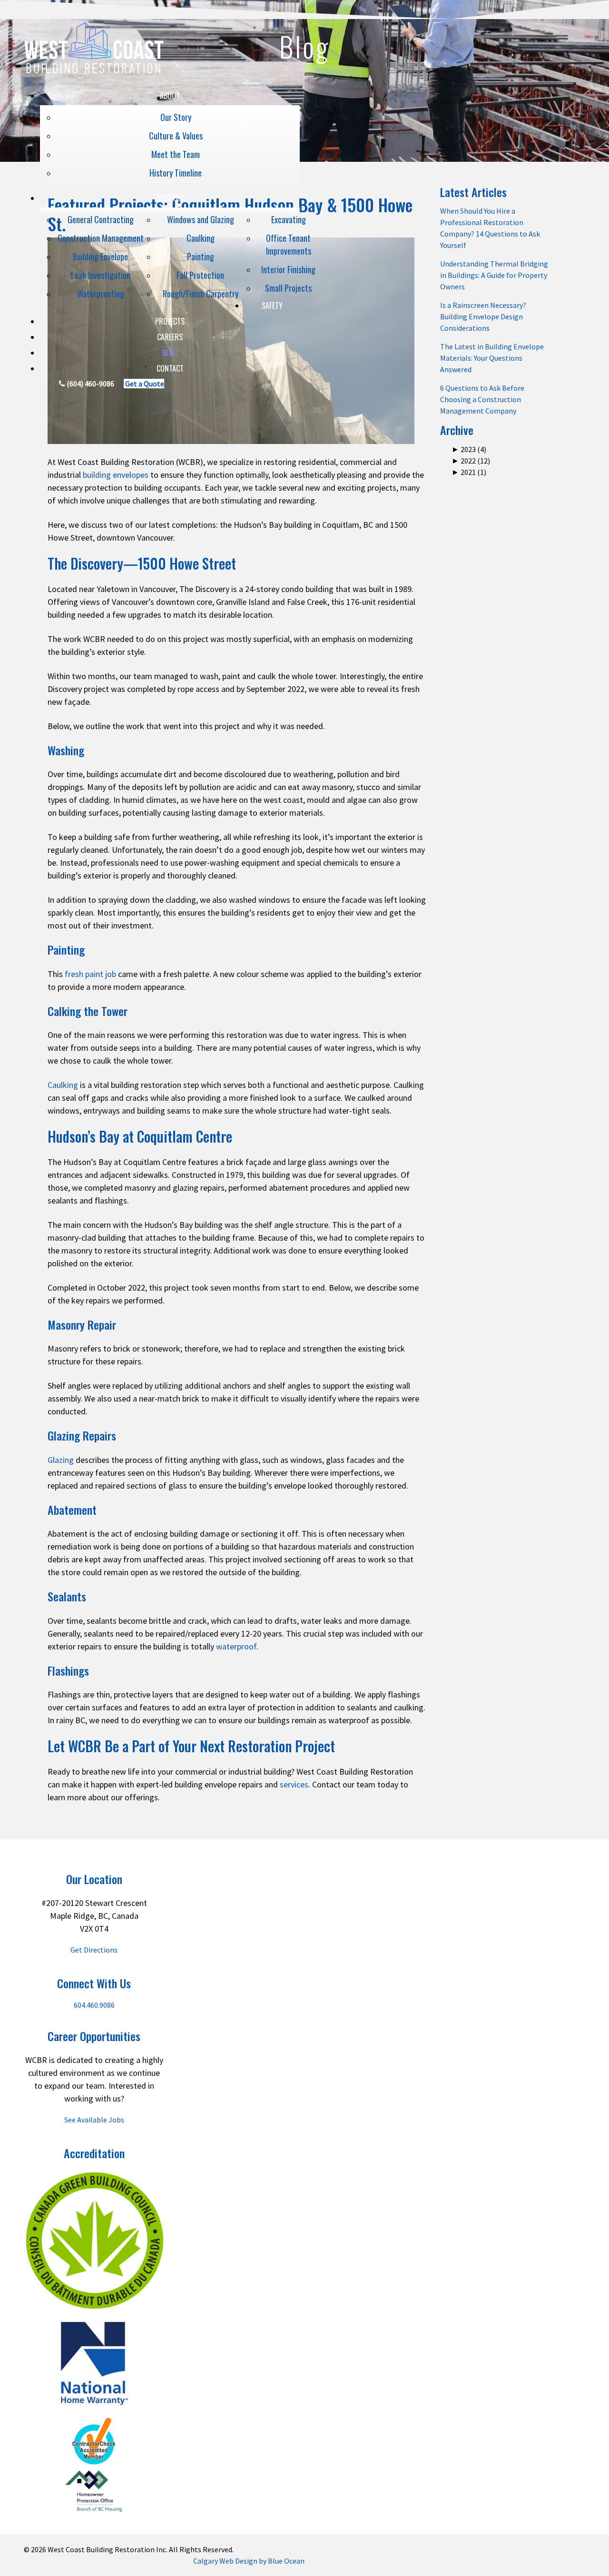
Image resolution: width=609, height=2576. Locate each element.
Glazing (61, 1460)
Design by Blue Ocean (270, 2561)
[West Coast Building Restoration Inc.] (94, 84)
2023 (464, 449)
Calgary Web (213, 2561)
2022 (464, 461)
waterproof (236, 1646)
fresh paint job (90, 974)
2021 (464, 472)
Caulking (63, 1085)
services (294, 1784)
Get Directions (94, 1950)
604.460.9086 (94, 2005)
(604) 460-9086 (90, 384)
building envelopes (116, 475)
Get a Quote (144, 384)
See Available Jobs (94, 2120)
